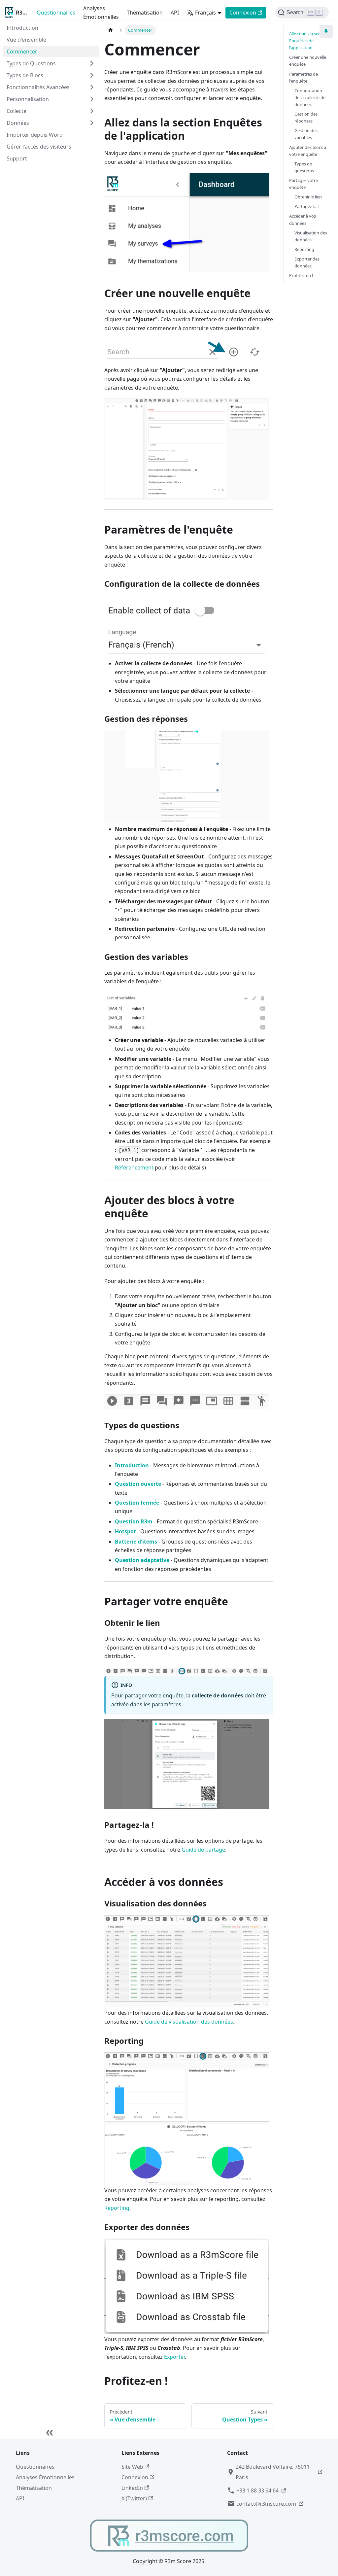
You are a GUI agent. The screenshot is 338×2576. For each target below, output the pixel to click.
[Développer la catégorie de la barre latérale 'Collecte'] (92, 111)
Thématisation (145, 13)
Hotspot (125, 1531)
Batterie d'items (136, 1542)
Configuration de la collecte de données (310, 97)
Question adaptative (142, 1560)
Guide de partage (203, 1850)
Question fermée (137, 1503)
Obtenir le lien (308, 197)
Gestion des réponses (306, 117)
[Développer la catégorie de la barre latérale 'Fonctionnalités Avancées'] (92, 87)
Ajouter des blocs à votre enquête (308, 151)
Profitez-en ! (301, 275)
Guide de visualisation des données (189, 2022)
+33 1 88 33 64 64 (257, 2490)
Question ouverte (138, 1484)
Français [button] (205, 13)
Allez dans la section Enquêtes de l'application (309, 41)
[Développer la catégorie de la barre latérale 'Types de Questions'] (92, 63)
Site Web (132, 2467)
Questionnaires (56, 13)
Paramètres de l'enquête (304, 77)
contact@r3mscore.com (266, 2504)
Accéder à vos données (303, 219)
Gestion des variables (306, 134)
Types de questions (304, 167)
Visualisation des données (311, 236)
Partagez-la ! (306, 206)
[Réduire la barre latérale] (50, 2432)
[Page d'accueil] (111, 30)
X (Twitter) (134, 2498)
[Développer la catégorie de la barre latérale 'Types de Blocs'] (92, 75)
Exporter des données (307, 262)
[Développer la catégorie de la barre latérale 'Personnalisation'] (92, 99)
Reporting (117, 2208)
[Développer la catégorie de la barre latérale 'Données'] (92, 123)
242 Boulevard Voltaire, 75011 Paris (273, 2472)
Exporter (174, 2357)
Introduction (132, 1465)
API (175, 13)
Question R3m (134, 1521)
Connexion (243, 13)
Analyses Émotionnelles (101, 13)
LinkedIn (132, 2488)
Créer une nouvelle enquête (308, 61)
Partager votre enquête (304, 184)
